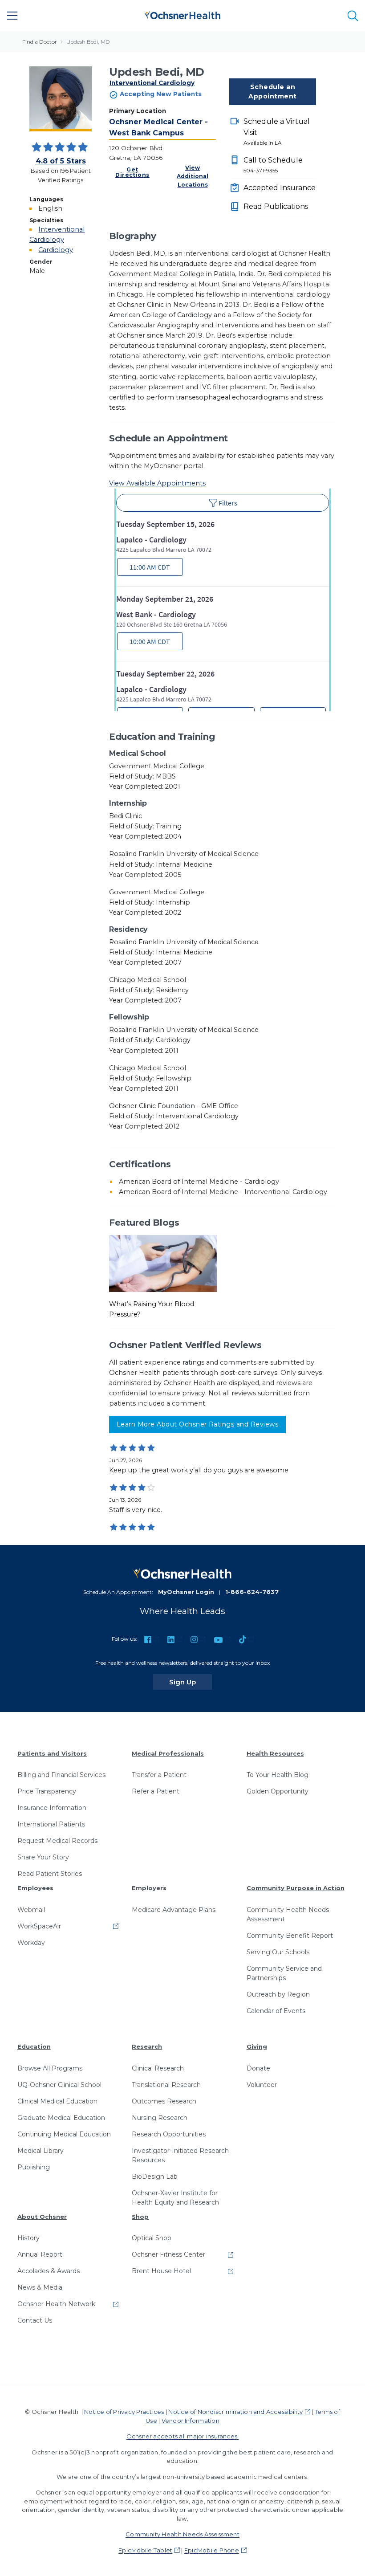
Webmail (31, 1910)
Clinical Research (158, 2068)
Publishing (34, 2167)
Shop (140, 2217)
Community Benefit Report (290, 1936)
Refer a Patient (156, 1791)
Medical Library (41, 2151)
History (28, 2238)
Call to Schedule (273, 165)
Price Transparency (47, 1791)
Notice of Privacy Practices (124, 2412)
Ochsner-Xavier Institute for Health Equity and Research (175, 2198)
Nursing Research (160, 2118)
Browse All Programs (50, 2068)
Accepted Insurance (280, 188)
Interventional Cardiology (152, 83)
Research (147, 2046)
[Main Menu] (12, 16)
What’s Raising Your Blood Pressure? (152, 1309)
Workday (31, 1943)
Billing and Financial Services (61, 1775)
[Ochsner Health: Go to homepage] (182, 14)
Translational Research (166, 2085)
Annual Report (40, 2254)
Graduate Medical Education (61, 2118)
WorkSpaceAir (39, 1926)
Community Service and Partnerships (284, 1973)
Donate (258, 2068)
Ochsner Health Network (56, 2304)
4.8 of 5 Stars (61, 161)
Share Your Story (43, 1857)
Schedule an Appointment (272, 92)
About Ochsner (42, 2217)
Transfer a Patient (159, 1775)
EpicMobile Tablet (145, 2550)
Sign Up (191, 1682)
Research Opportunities (169, 2134)
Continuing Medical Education (64, 2134)
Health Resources (275, 1753)
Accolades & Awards (49, 2271)
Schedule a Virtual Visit (277, 132)
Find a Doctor (40, 42)
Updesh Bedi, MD (88, 42)
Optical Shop (152, 2238)
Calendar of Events (276, 2011)
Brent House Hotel (161, 2271)
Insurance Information (52, 1808)
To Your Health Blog (278, 1775)
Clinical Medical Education (57, 2101)
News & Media (40, 2287)
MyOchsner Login (186, 1592)
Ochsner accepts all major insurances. (183, 2436)
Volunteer (262, 2085)
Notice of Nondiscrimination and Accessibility (235, 2412)
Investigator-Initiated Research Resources (180, 2155)
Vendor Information (191, 2421)
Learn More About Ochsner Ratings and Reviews (197, 1424)
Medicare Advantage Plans (174, 1910)
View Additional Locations (193, 176)
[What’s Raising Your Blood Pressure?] (163, 1263)
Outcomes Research (164, 2101)
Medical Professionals (168, 1753)
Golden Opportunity (278, 1791)
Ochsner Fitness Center (168, 2254)
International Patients (51, 1824)
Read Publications (276, 206)
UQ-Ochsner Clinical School (59, 2085)
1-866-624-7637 (252, 1592)
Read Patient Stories (50, 1874)
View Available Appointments (157, 483)
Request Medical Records (57, 1841)
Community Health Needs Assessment (288, 1914)
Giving (257, 2046)
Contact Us (35, 2320)
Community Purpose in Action (296, 1888)
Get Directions (132, 172)
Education (34, 2046)
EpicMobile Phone (212, 2550)
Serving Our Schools (278, 1952)
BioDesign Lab (155, 2177)
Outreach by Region (278, 1994)
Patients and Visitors (52, 1753)
